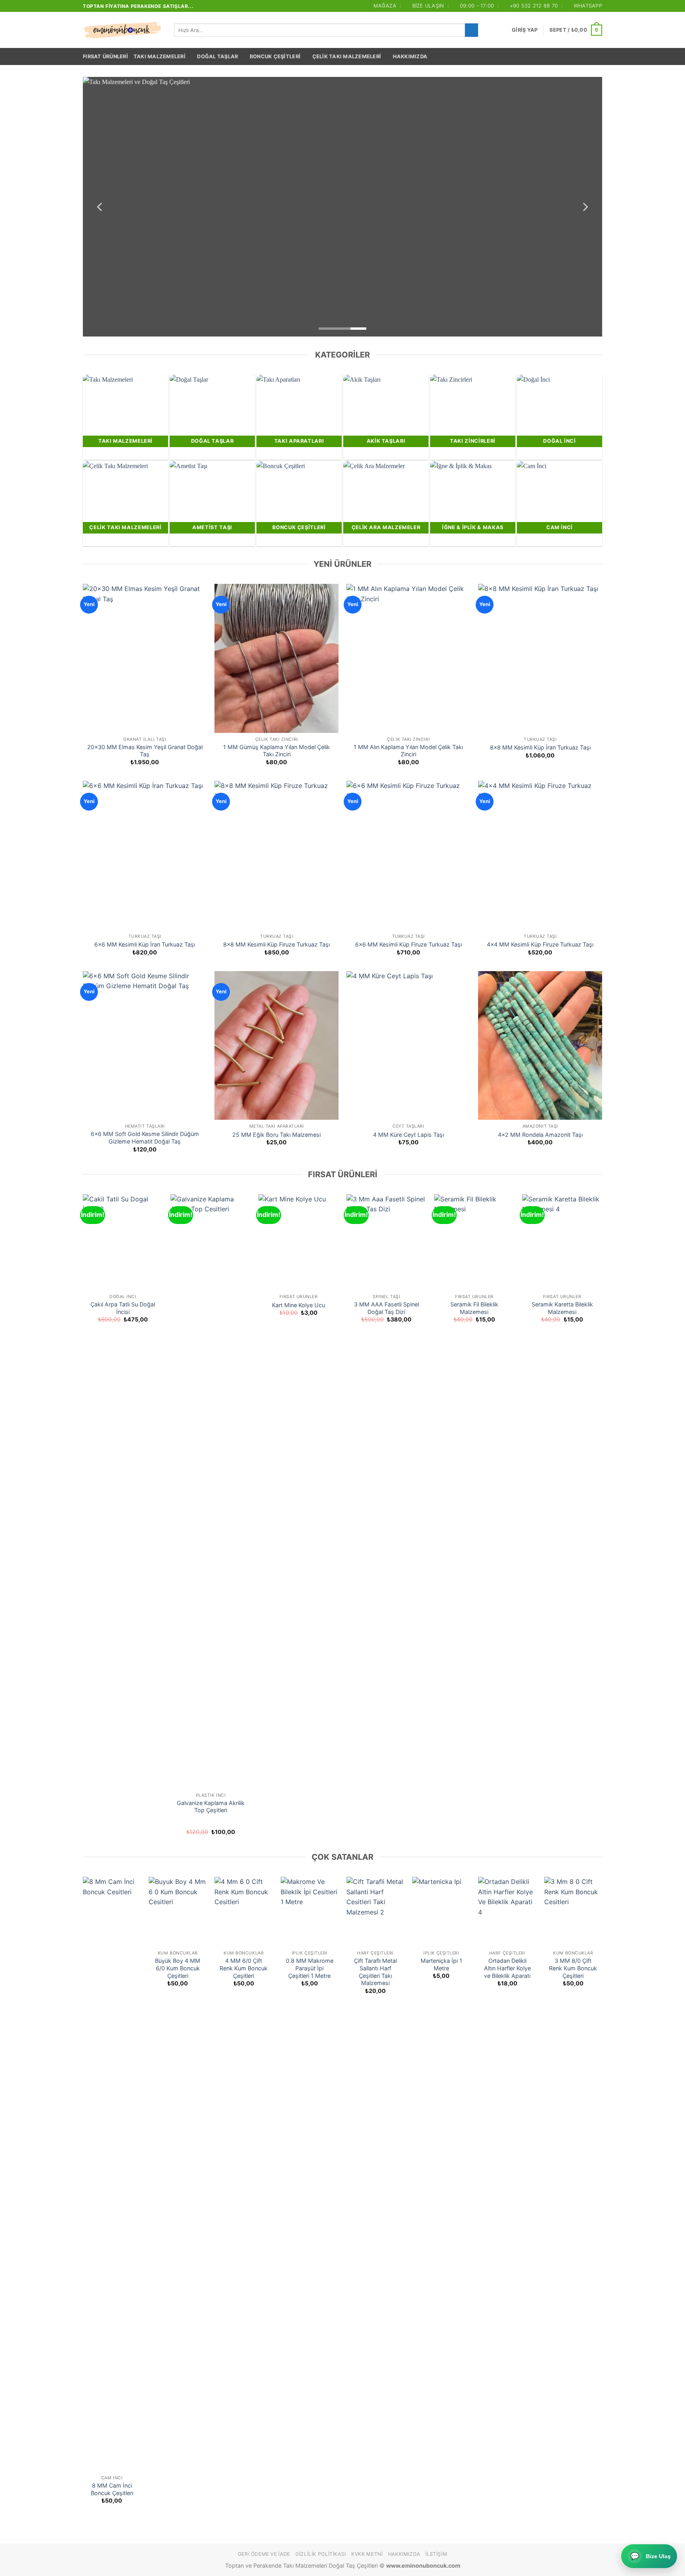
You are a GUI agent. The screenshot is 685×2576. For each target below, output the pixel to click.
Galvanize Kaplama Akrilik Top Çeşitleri (211, 1807)
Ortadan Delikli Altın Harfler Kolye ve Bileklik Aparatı (507, 1968)
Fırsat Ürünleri (105, 56)
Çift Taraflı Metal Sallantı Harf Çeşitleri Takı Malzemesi (375, 1972)
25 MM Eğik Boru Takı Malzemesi (276, 1135)
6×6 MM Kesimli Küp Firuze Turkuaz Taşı (409, 944)
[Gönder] (472, 30)
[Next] (585, 207)
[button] (525, 30)
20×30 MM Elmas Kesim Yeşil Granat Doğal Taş (145, 751)
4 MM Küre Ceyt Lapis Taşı (409, 1135)
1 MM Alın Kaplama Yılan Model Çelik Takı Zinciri (408, 751)
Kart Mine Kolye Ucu (298, 1305)
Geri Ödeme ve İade (264, 2554)
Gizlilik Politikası (321, 2554)
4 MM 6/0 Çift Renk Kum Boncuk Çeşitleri (244, 1968)
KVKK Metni (367, 2554)
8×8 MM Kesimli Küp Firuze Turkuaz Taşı (276, 944)
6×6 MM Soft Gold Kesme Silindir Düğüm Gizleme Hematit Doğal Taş (145, 1138)
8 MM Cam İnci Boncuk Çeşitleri (112, 2489)
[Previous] (100, 207)
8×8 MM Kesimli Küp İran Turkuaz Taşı (540, 747)
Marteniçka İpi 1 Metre (441, 1964)
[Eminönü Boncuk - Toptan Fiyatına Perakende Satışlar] (122, 30)
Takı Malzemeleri (160, 56)
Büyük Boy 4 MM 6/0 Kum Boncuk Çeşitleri (178, 1968)
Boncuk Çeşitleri (275, 56)
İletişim (436, 2554)
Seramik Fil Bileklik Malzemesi (474, 1308)
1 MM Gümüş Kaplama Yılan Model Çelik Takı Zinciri (276, 751)
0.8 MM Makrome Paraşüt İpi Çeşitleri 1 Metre (310, 1968)
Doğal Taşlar (217, 56)
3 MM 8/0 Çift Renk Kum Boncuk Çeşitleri (573, 1968)
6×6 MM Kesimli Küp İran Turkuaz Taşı (145, 944)
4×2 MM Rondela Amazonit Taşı (540, 1135)
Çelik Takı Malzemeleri (347, 56)
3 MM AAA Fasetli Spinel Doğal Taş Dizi (387, 1308)
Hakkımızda (410, 56)
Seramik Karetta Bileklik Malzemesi (562, 1308)
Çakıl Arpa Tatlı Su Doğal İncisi (123, 1308)
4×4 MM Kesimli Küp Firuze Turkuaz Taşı (540, 944)
